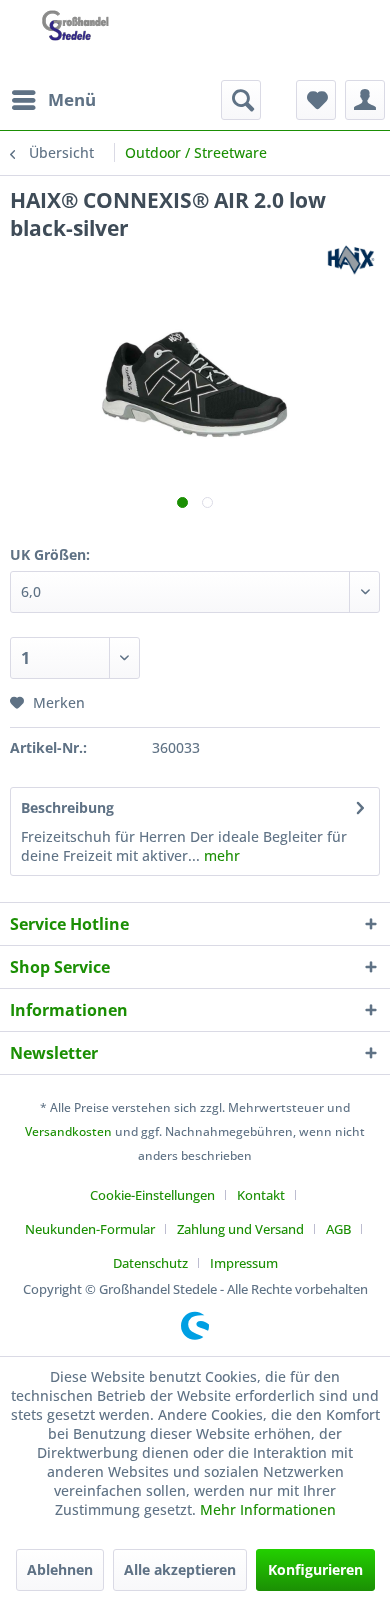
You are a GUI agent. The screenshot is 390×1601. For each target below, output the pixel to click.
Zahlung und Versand (240, 1229)
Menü (72, 99)
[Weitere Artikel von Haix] (352, 259)
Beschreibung (67, 807)
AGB (338, 1229)
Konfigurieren (315, 1569)
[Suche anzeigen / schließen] (241, 100)
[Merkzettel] (316, 100)
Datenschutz (150, 1263)
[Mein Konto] (365, 100)
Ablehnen (60, 1569)
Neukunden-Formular (90, 1229)
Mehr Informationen (268, 1509)
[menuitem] (53, 100)
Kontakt (261, 1195)
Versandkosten (68, 1131)
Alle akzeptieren (180, 1569)
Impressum (244, 1263)
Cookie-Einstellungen (152, 1195)
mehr (220, 855)
